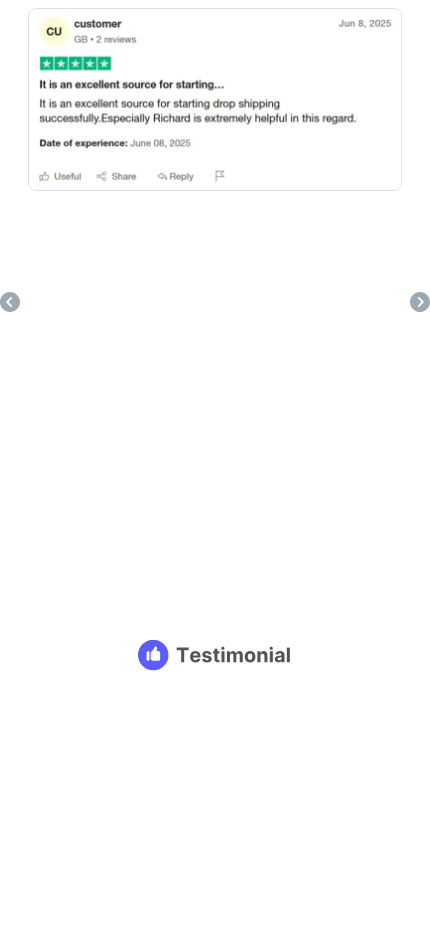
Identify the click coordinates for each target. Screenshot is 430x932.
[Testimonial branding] (215, 655)
